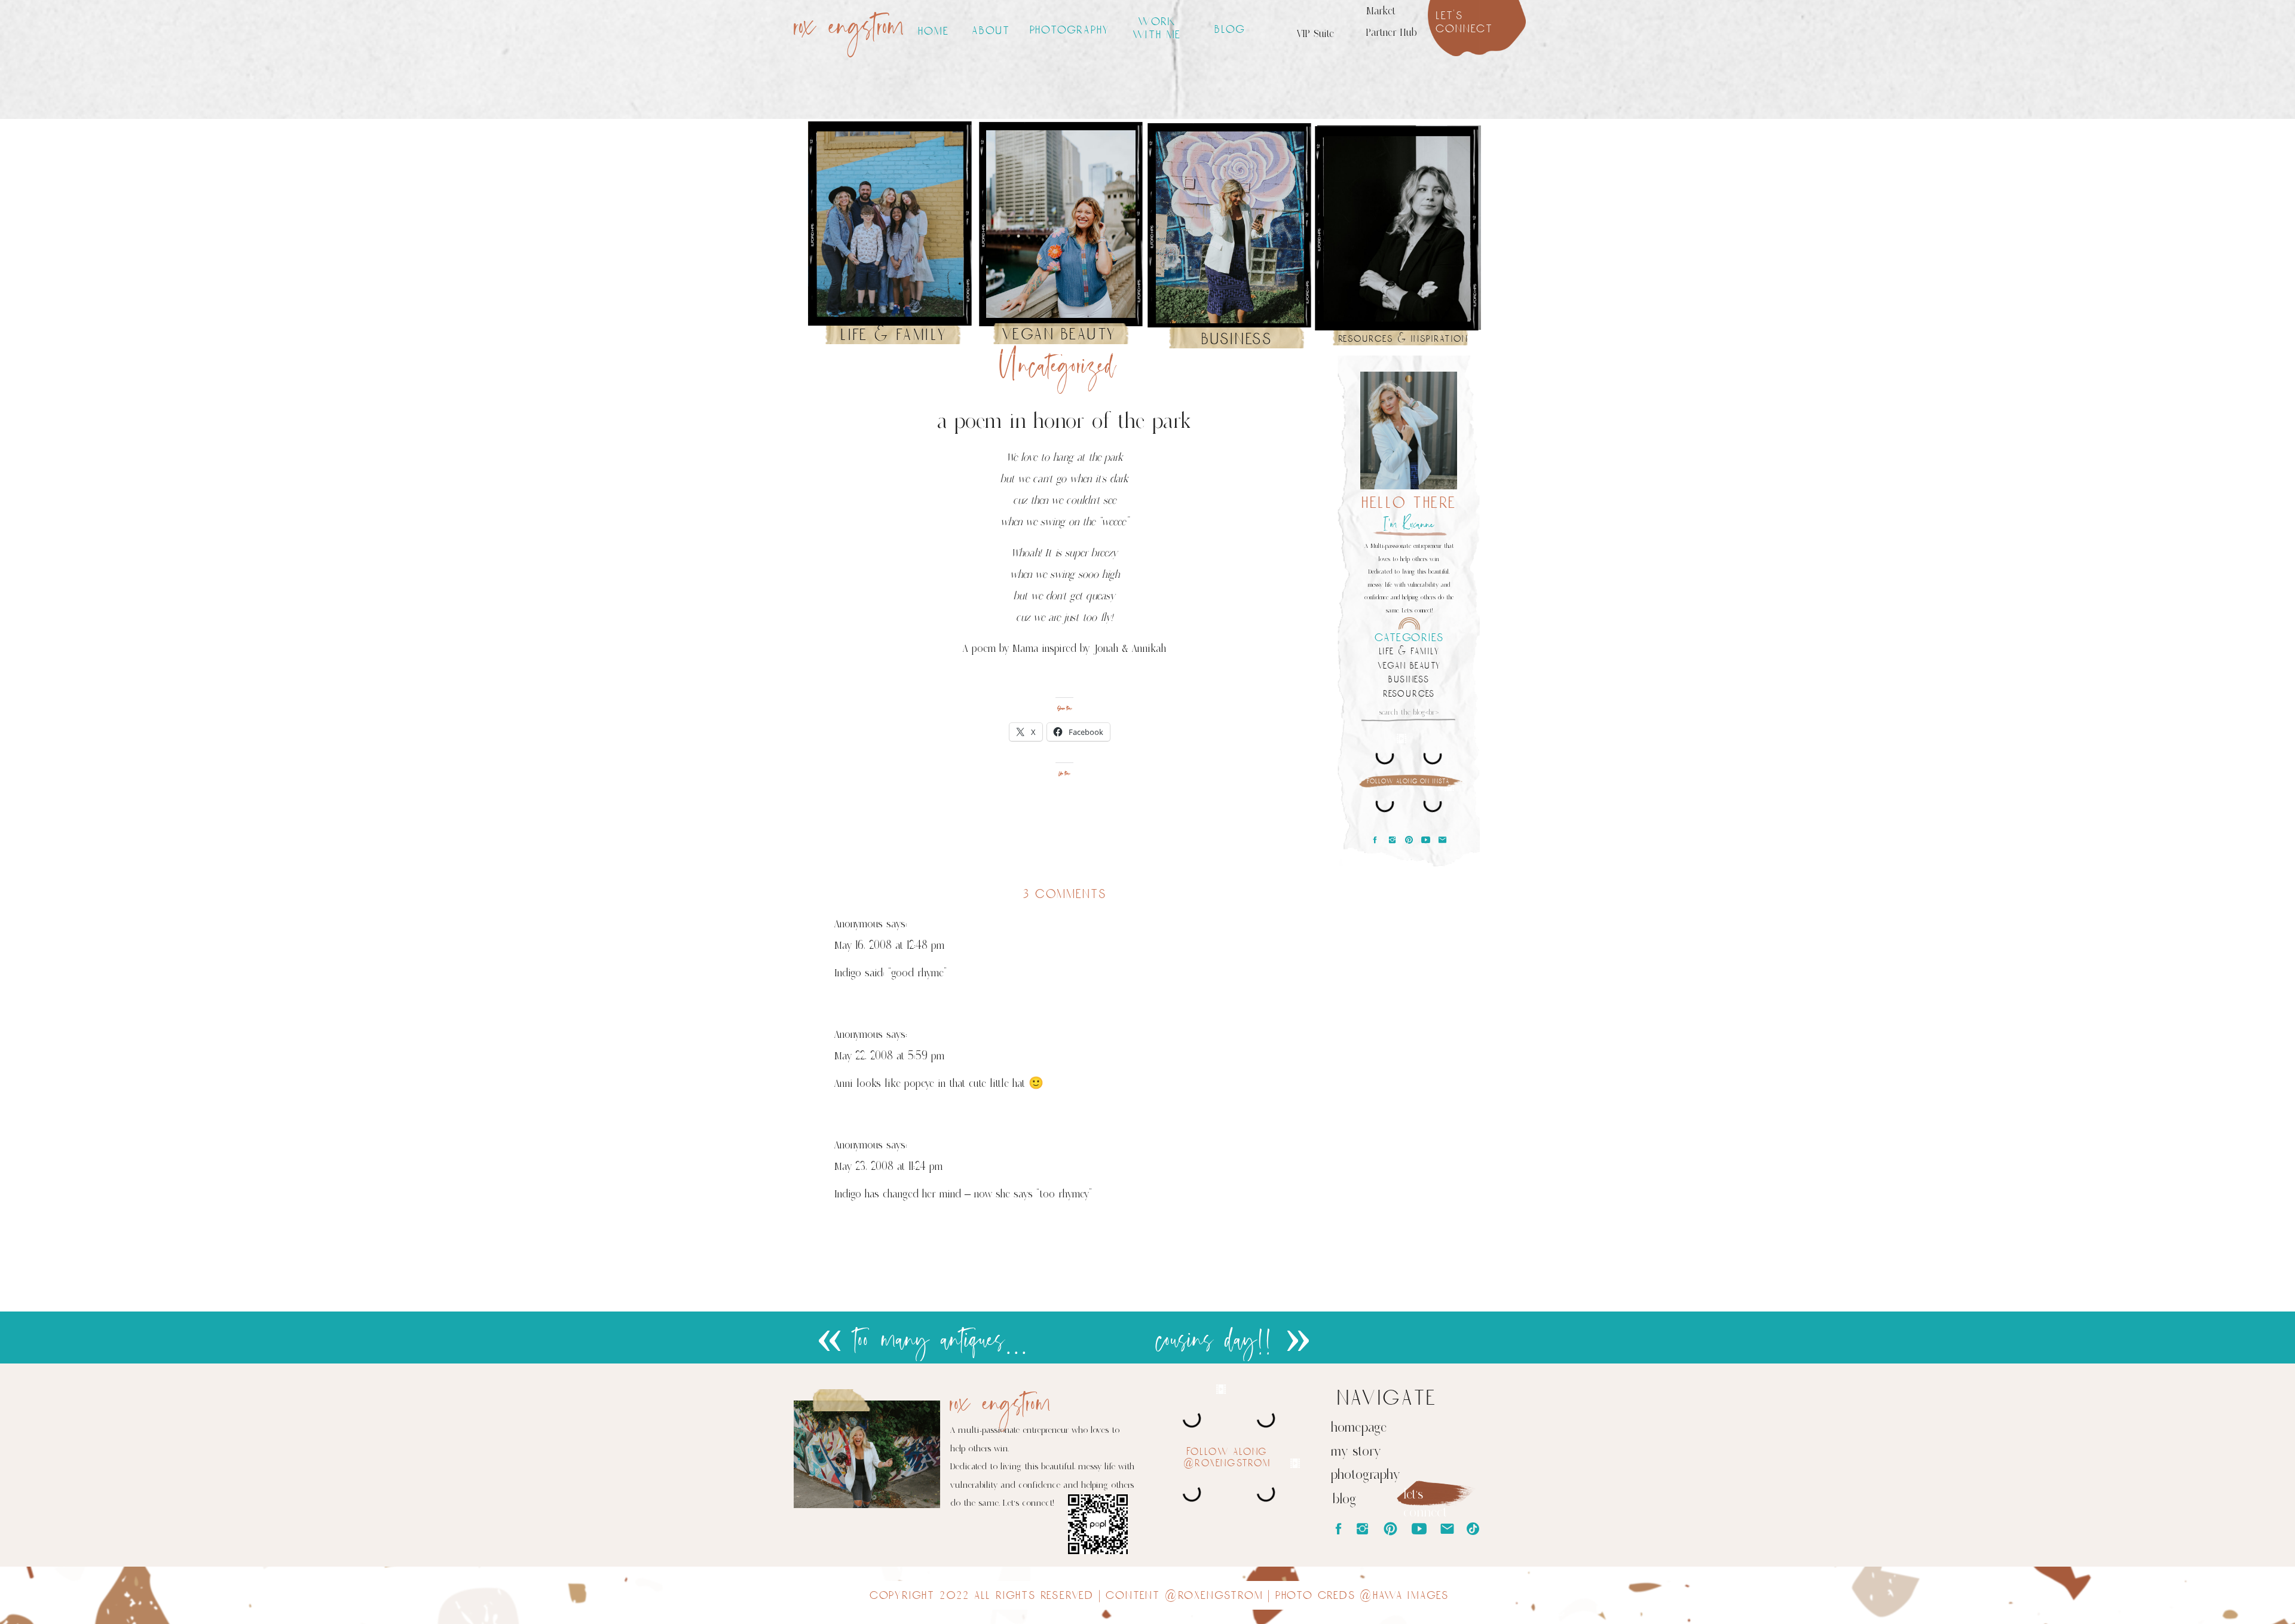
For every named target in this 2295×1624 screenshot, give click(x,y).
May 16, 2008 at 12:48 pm (889, 945)
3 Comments (1065, 894)
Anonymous (859, 924)
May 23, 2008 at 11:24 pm (888, 1166)
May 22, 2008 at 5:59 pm (889, 1056)
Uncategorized (1058, 367)
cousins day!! (1215, 1341)
